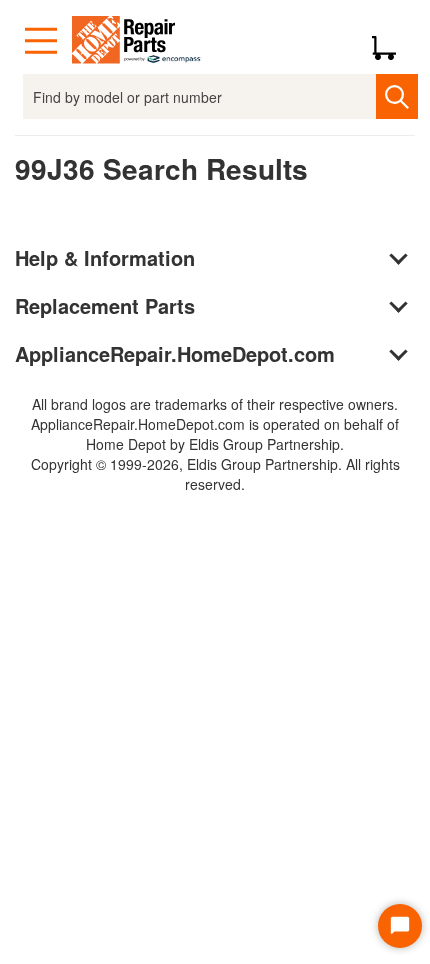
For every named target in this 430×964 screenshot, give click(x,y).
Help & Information (105, 257)
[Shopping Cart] (391, 41)
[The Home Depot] (137, 41)
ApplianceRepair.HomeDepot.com (175, 353)
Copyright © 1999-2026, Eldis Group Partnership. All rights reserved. (215, 474)
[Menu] (41, 41)
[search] (396, 96)
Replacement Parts (105, 305)
